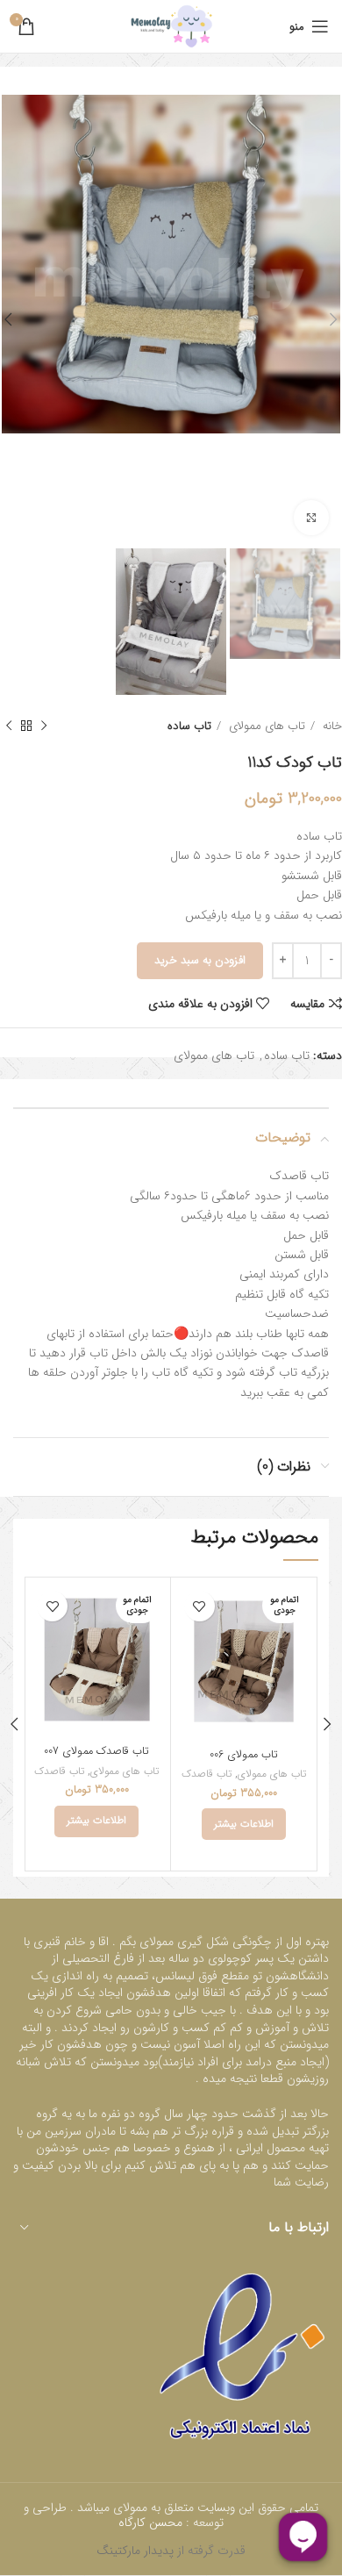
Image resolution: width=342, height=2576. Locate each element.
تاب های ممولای (265, 726)
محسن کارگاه (152, 2522)
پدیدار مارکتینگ (135, 2551)
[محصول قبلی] (44, 726)
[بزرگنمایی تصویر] (311, 518)
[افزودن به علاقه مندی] (199, 1606)
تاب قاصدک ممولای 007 (96, 1751)
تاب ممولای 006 (244, 1755)
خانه (331, 726)
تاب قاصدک (207, 1775)
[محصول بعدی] (9, 726)
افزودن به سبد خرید (200, 960)
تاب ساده (189, 726)
